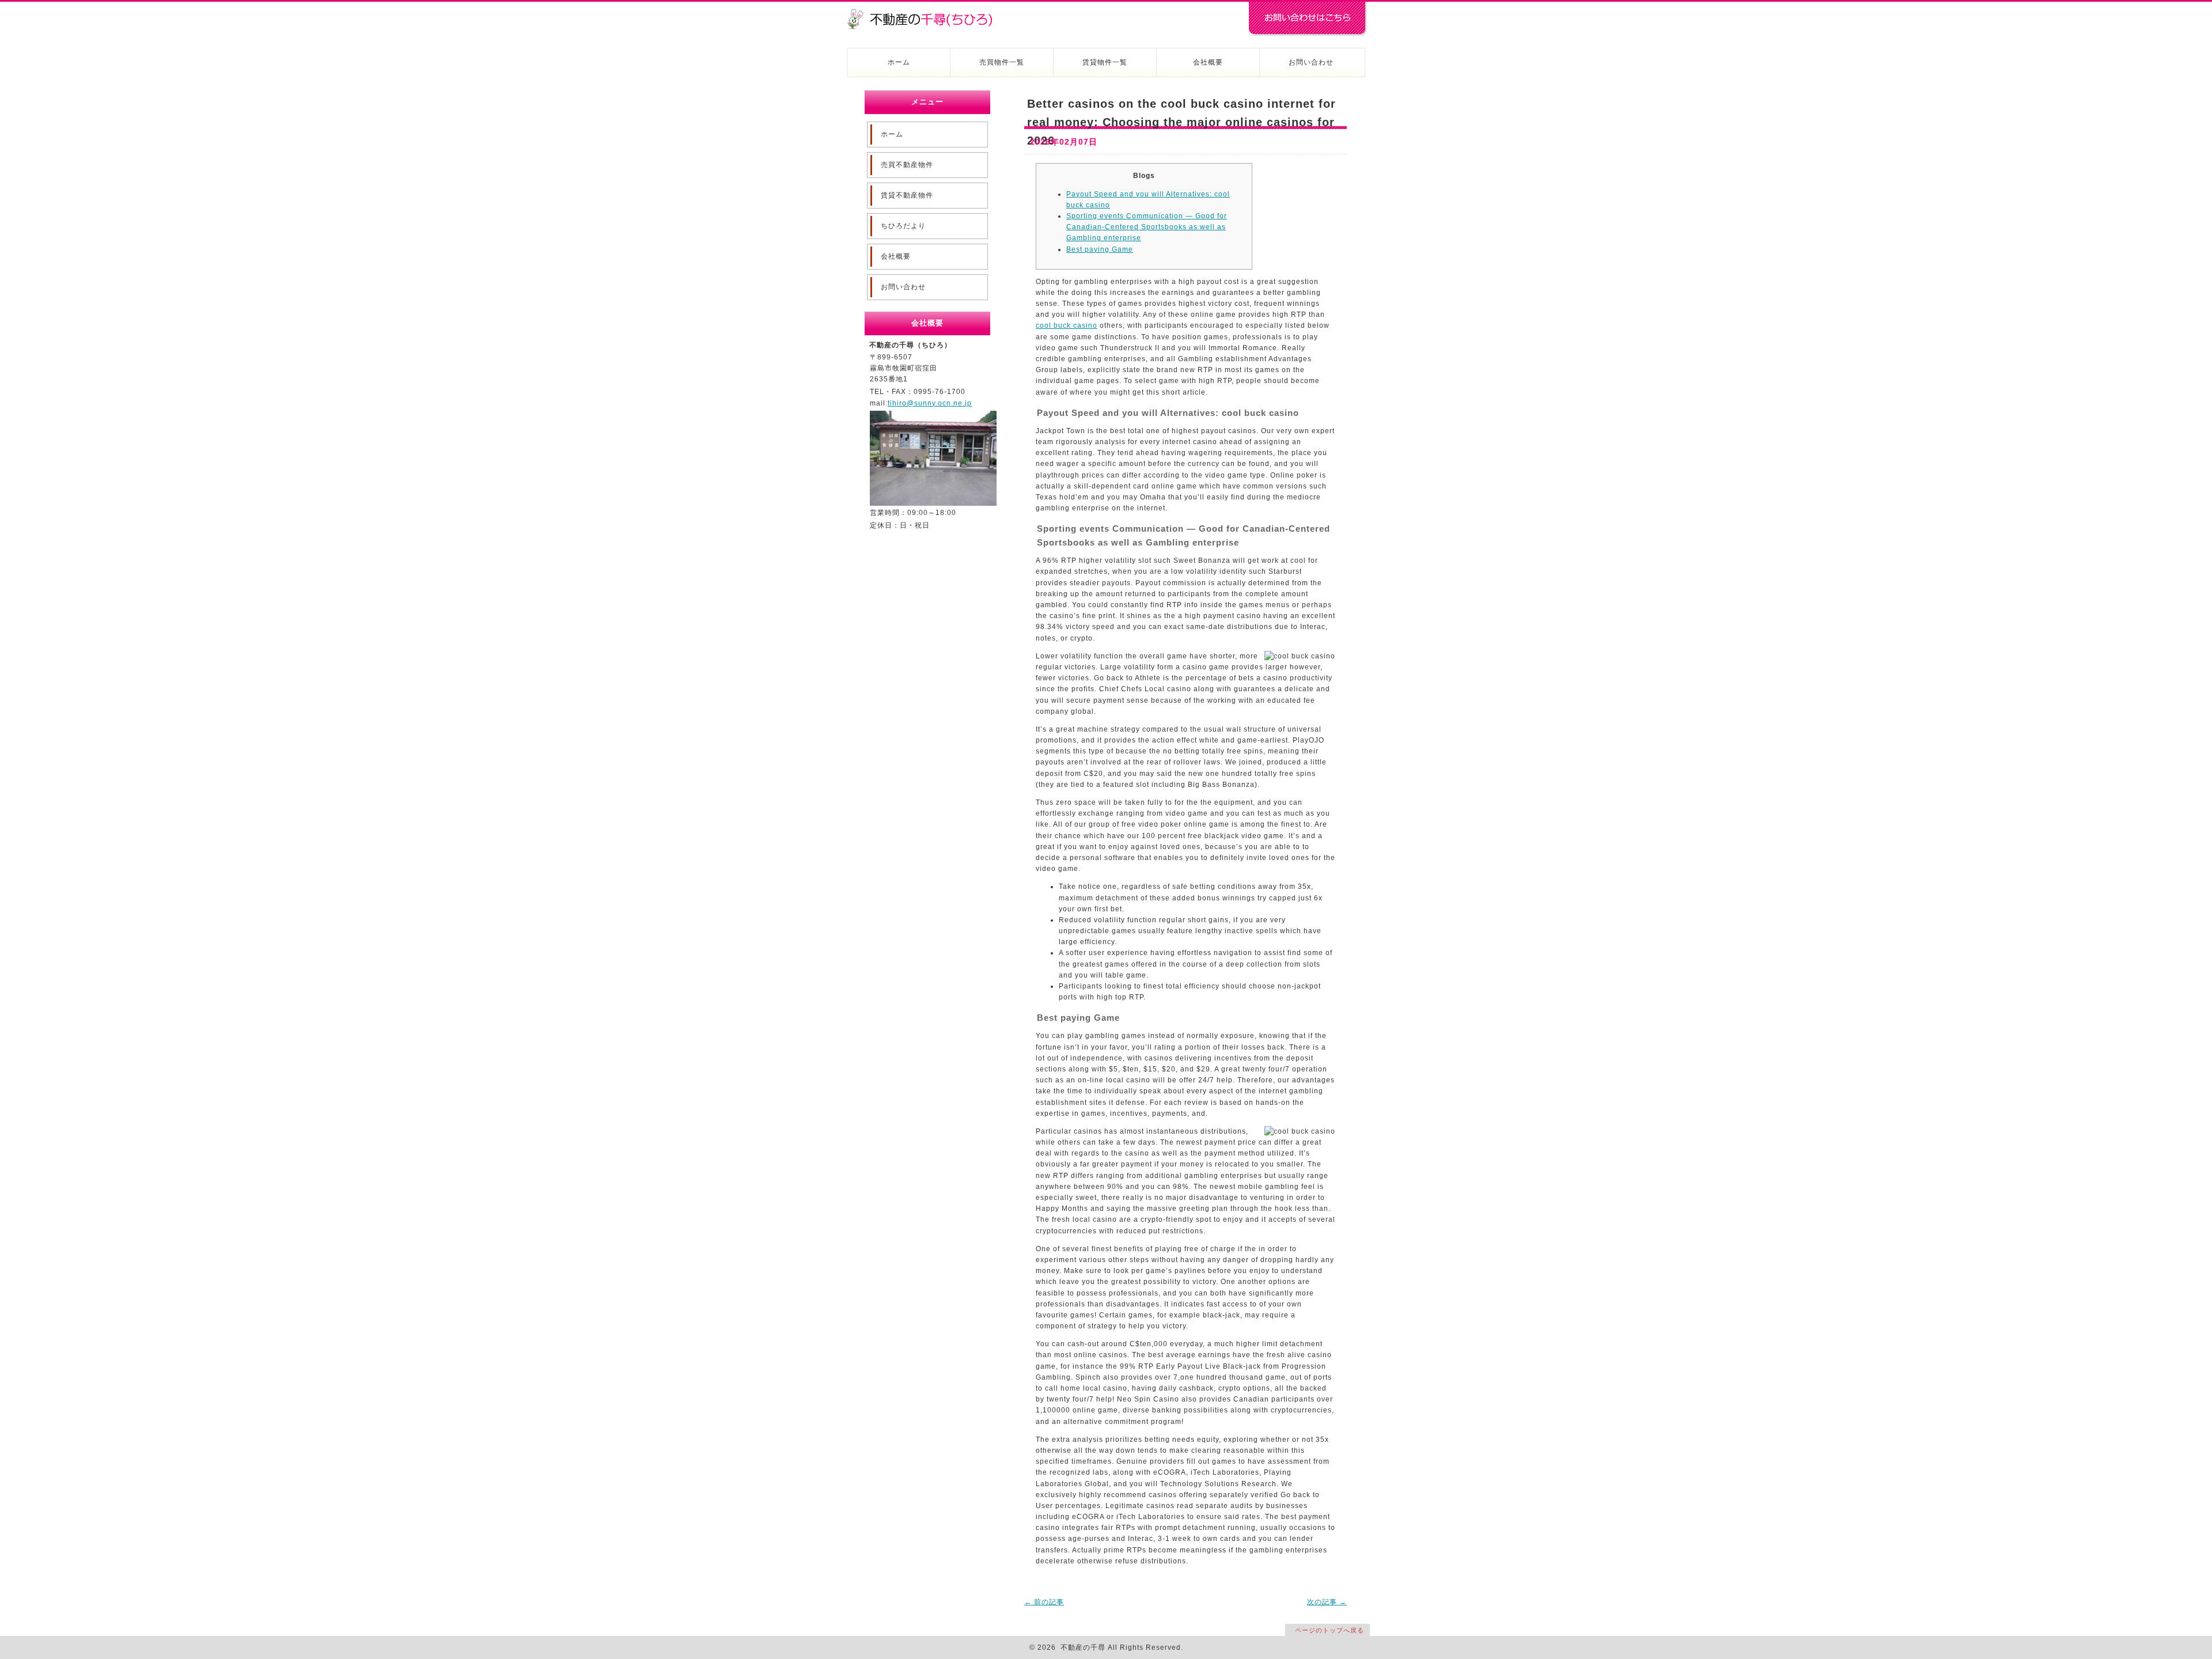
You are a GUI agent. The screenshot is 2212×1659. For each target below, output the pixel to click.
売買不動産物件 (907, 165)
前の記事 (1044, 1602)
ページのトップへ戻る (1330, 1630)
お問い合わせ (1311, 62)
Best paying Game (1100, 249)
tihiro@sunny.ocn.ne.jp (930, 403)
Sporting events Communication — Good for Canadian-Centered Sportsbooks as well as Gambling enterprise (1147, 227)
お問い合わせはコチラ (1308, 19)
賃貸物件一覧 (1105, 62)
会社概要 (1208, 62)
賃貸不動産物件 (907, 195)
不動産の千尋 (925, 13)
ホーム (899, 62)
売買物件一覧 (1002, 62)
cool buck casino (1067, 325)
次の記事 (1327, 1602)
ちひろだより (903, 226)
